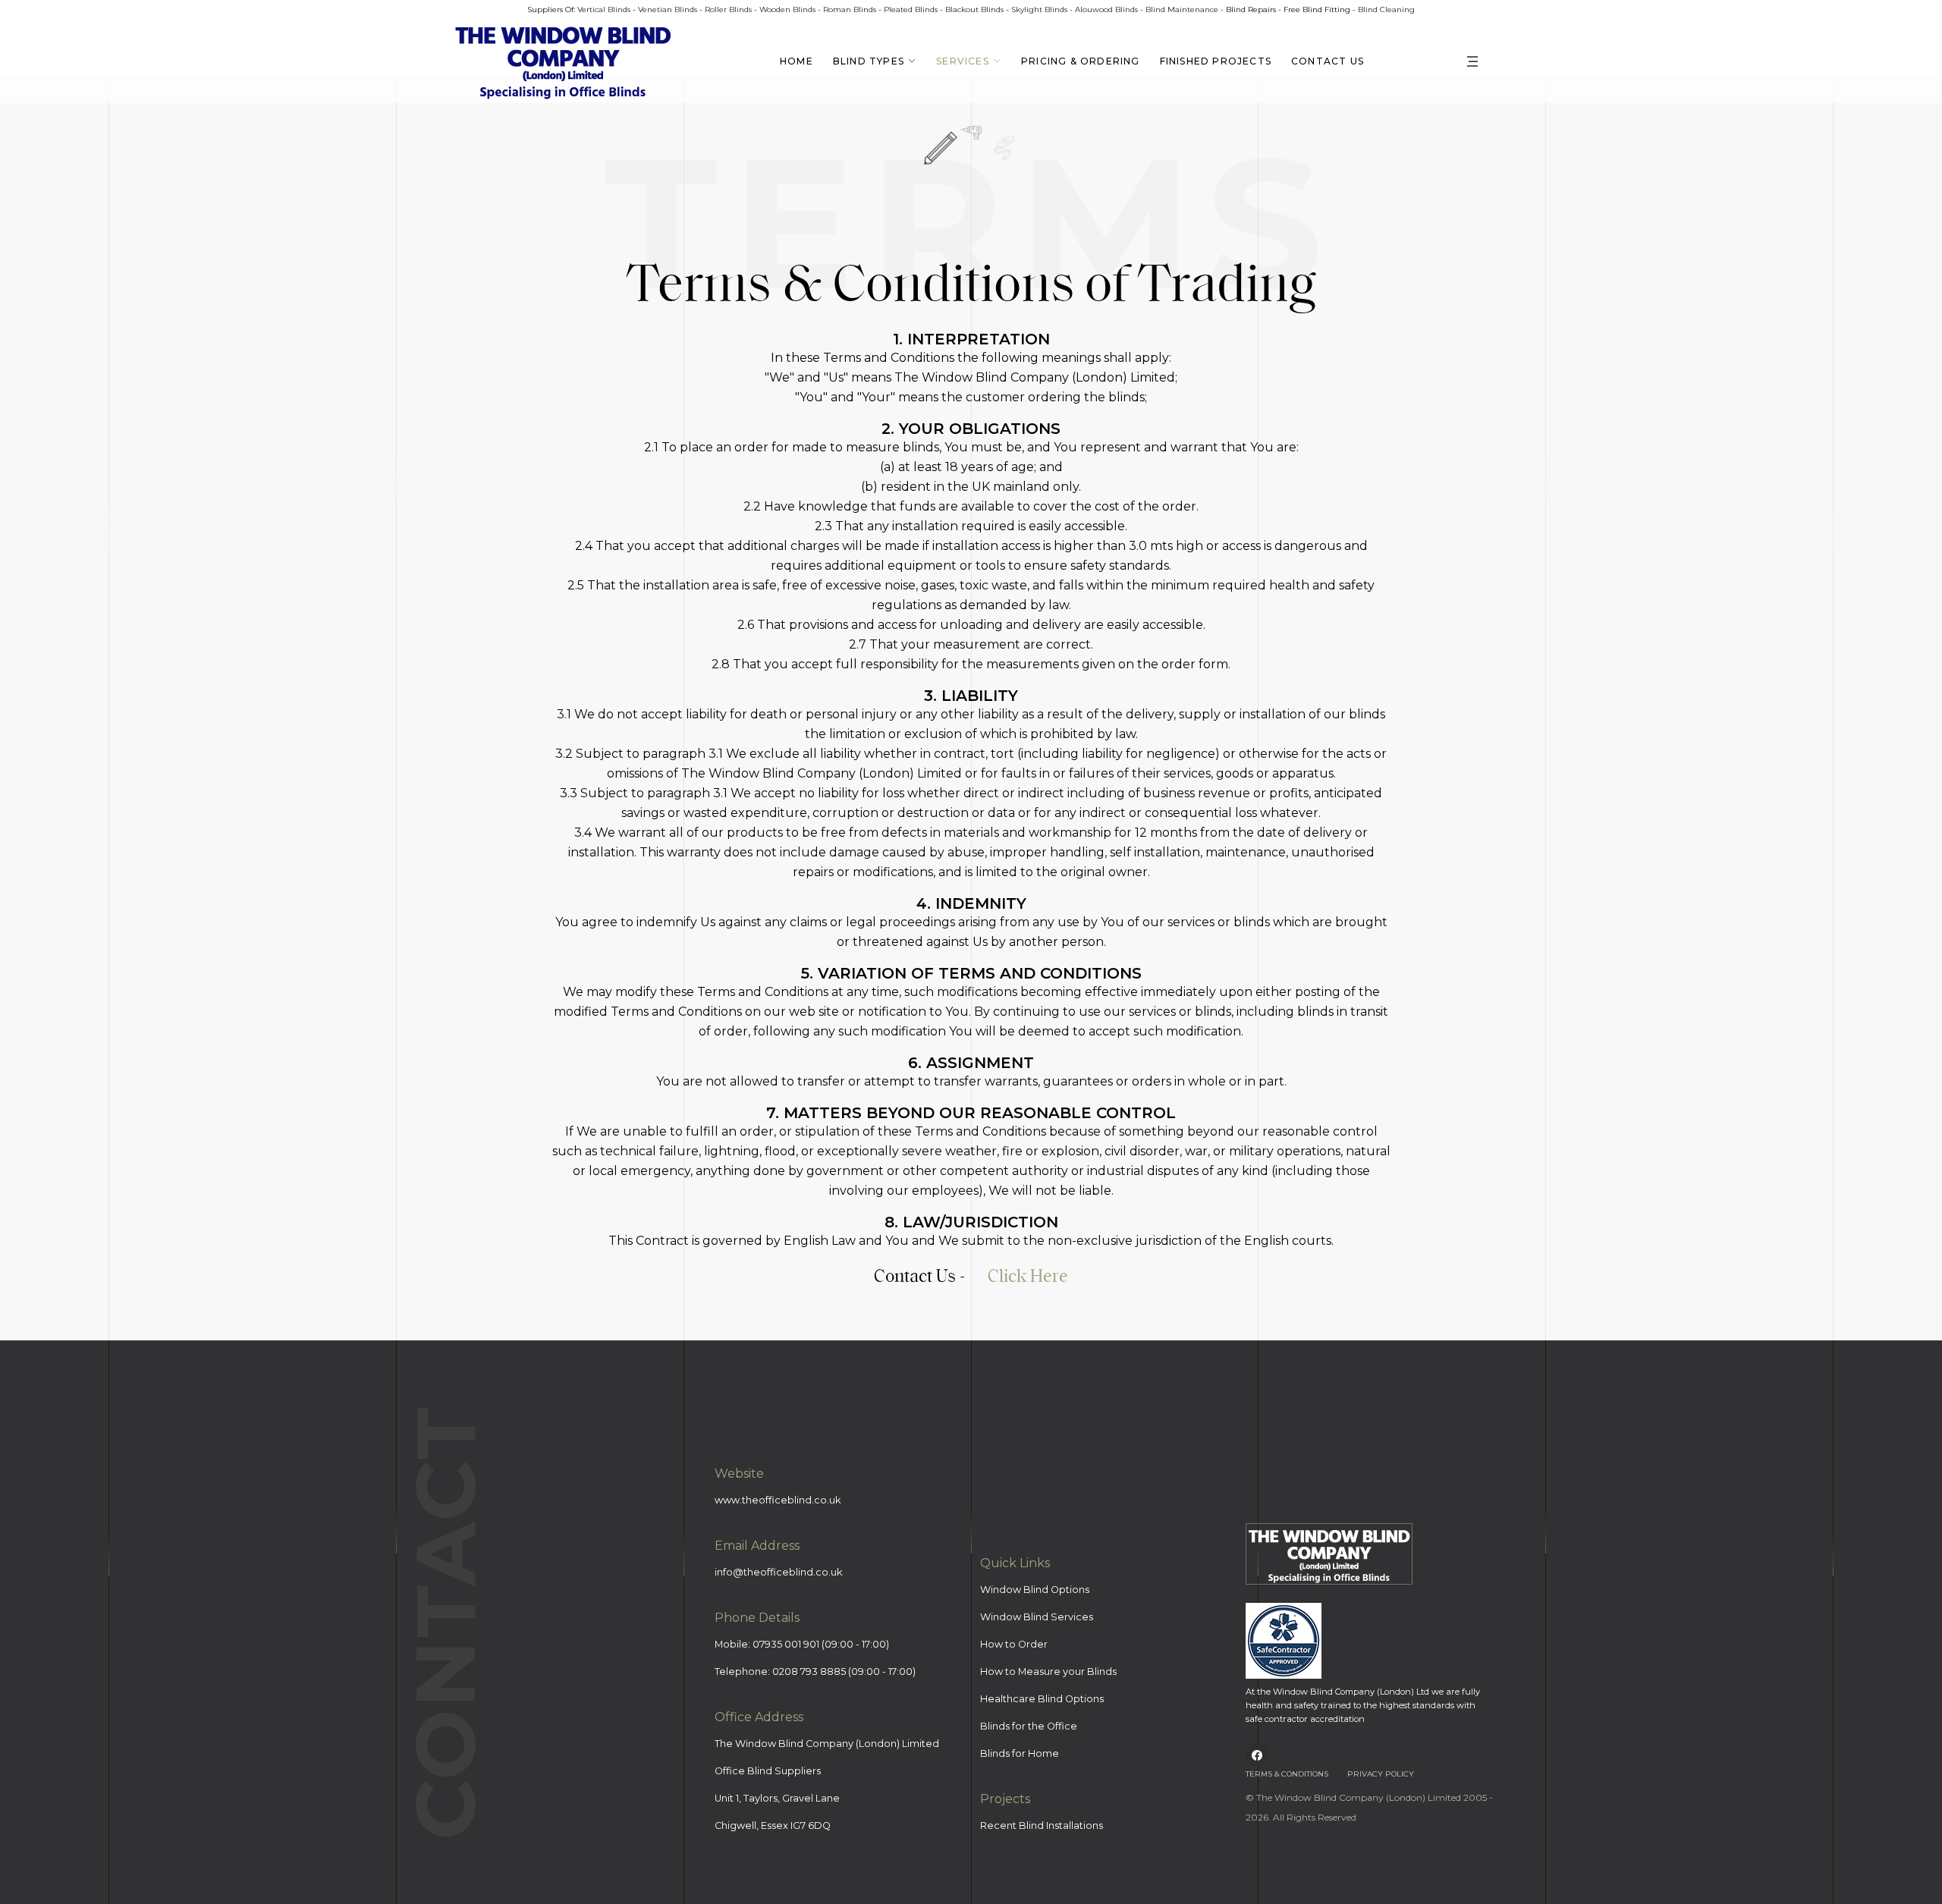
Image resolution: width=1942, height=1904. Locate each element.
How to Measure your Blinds (1048, 1671)
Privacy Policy (1381, 1774)
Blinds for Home (1020, 1753)
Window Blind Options (1035, 1590)
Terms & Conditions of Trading (971, 280)
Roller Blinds (728, 9)
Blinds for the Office (1029, 1726)
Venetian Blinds (668, 9)
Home (797, 61)
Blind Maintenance (1182, 9)
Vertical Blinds (604, 9)
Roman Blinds (850, 9)
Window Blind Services (1037, 1617)
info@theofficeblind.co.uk (778, 1572)
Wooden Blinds (787, 9)
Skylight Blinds (1039, 9)
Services (963, 61)
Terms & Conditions (1287, 1774)
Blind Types (869, 61)
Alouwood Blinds (1106, 9)
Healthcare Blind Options (1042, 1699)
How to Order (1014, 1644)
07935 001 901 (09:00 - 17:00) (821, 1644)
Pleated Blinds (911, 9)
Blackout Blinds (974, 9)
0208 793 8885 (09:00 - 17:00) (844, 1671)
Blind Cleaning (1386, 9)
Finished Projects (1216, 61)
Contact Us (1328, 61)
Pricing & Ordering (1081, 61)
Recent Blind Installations (1042, 1825)
